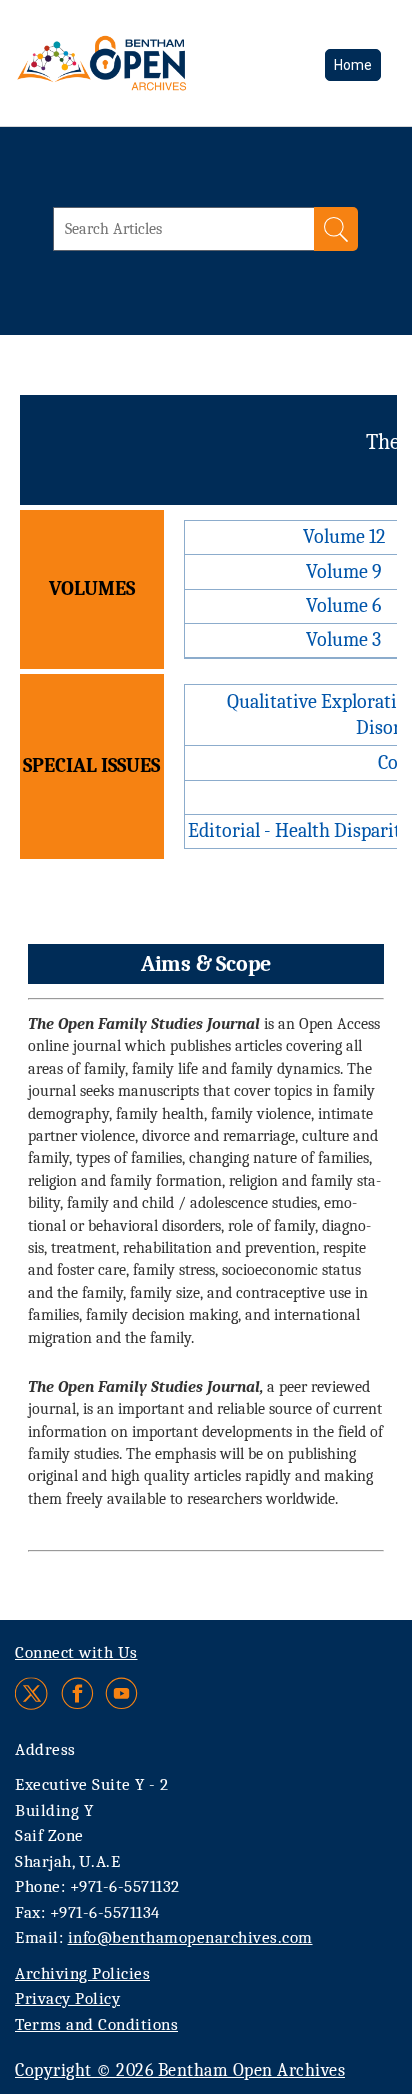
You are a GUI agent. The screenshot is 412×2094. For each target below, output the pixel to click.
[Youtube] (121, 1693)
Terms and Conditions (96, 2024)
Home (353, 65)
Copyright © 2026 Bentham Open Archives (180, 2070)
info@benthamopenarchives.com (190, 1937)
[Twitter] (32, 1693)
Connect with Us (76, 1652)
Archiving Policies (82, 1973)
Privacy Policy (67, 1998)
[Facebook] (77, 1693)
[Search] (336, 229)
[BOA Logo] (155, 63)
